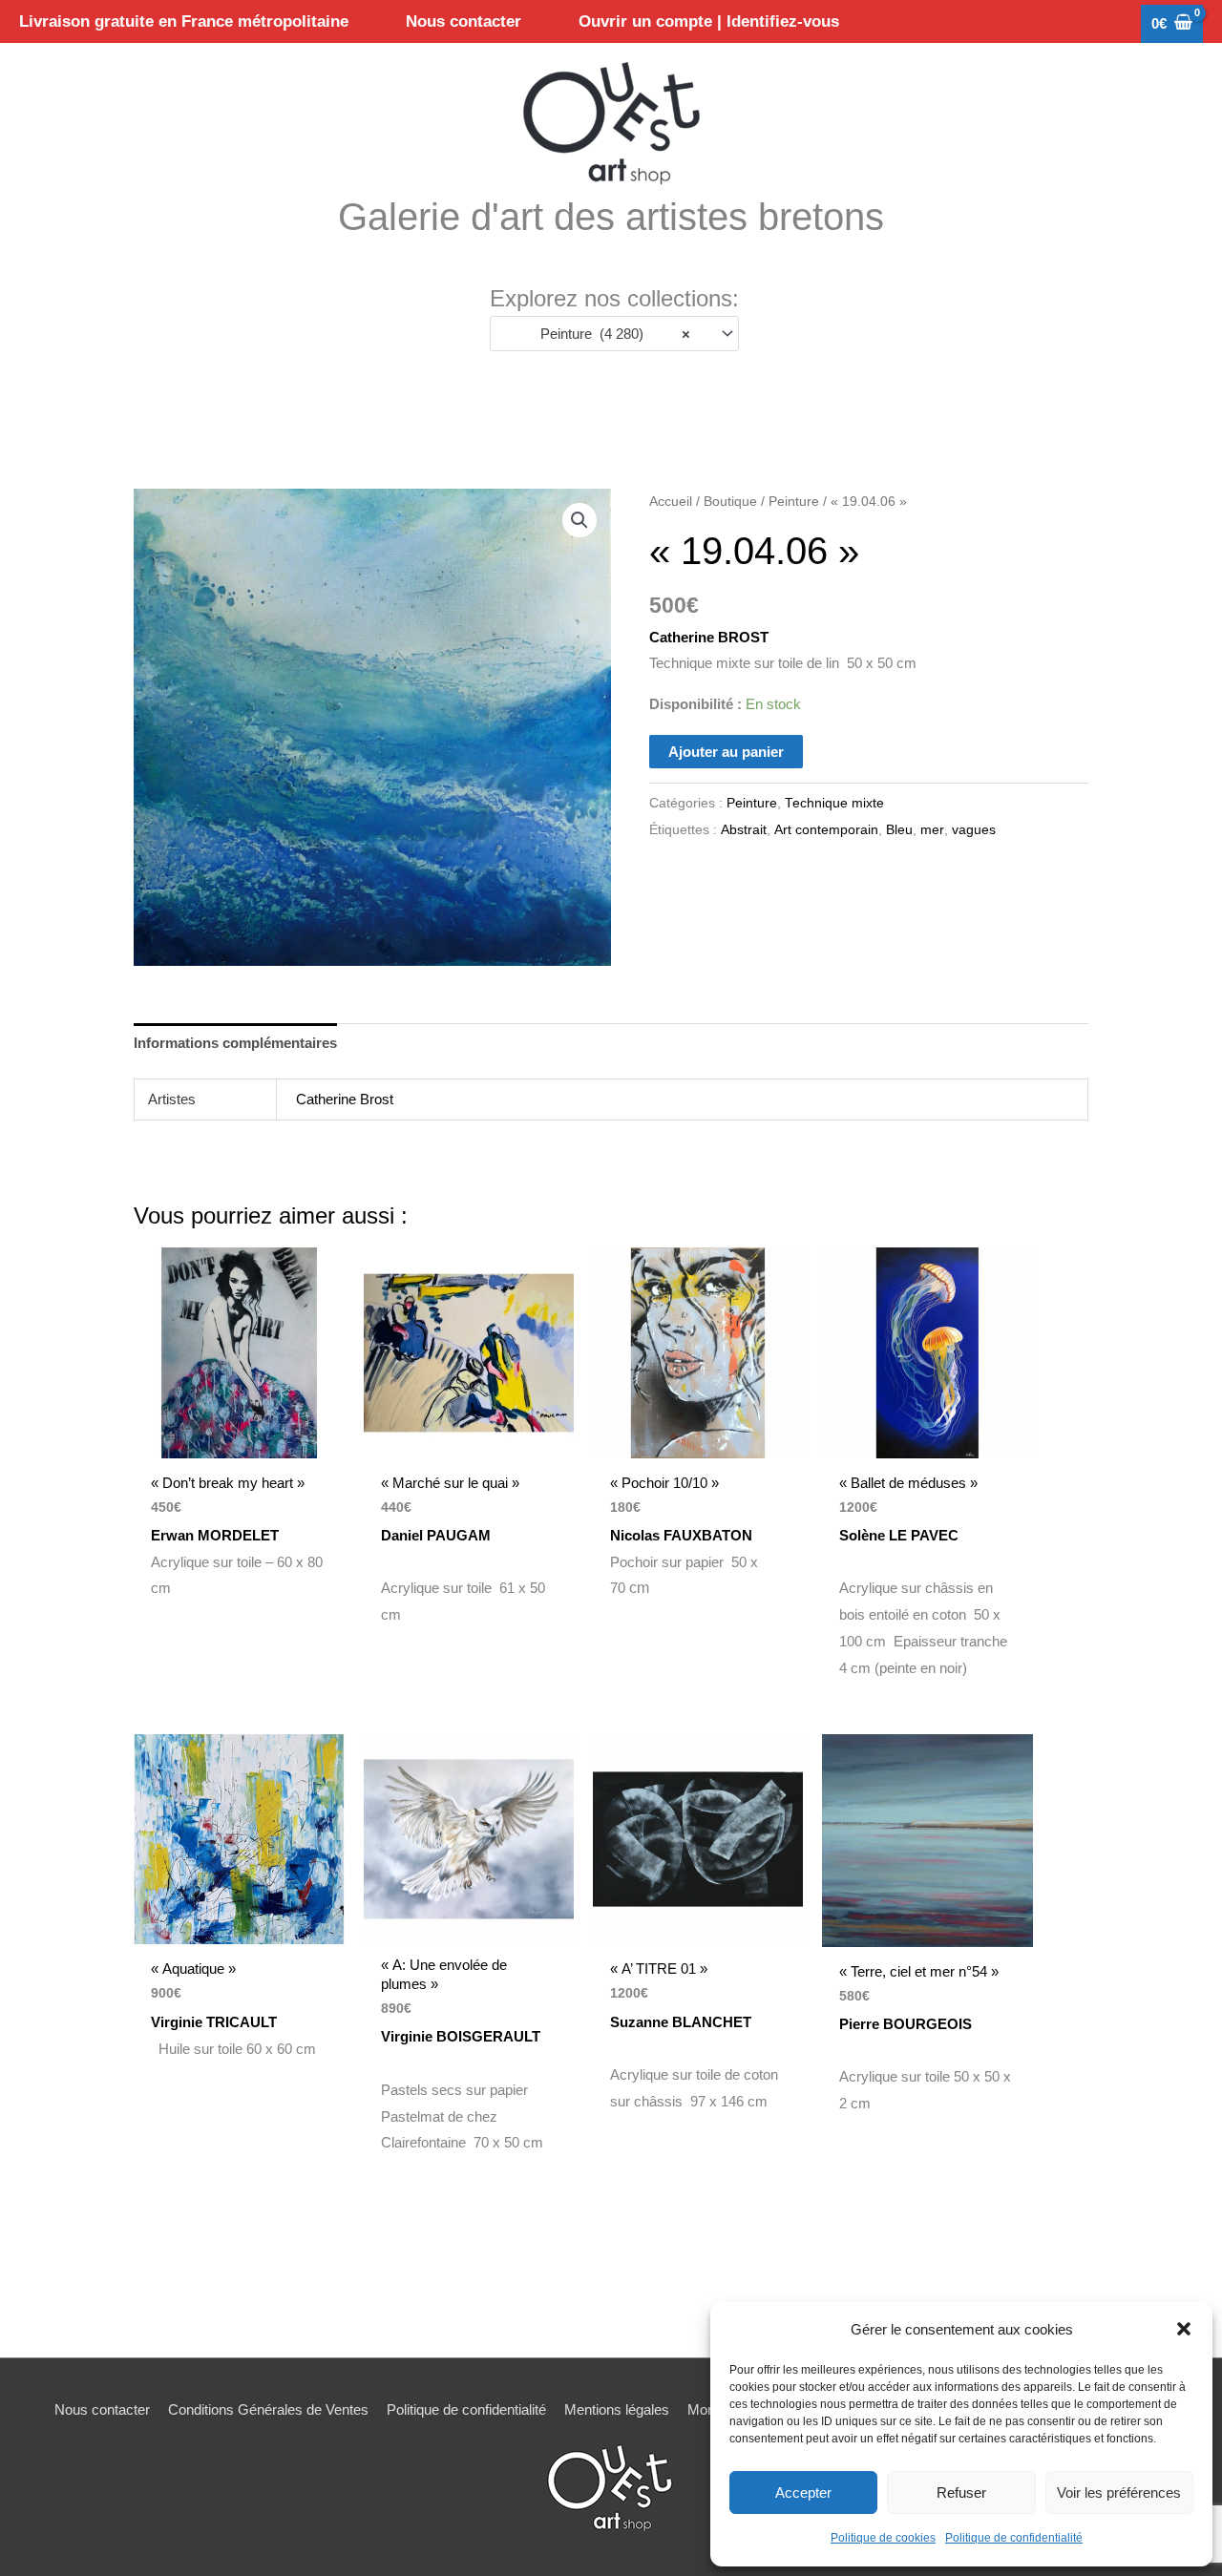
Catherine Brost (345, 1099)
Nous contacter (102, 2409)
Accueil (671, 502)
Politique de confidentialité (1014, 2538)
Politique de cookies (883, 2538)
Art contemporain (826, 830)
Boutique (730, 502)
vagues (974, 830)
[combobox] (614, 334)
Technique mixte (834, 803)
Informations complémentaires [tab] (235, 1043)
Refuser (961, 2492)
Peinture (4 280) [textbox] (615, 334)
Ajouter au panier (726, 752)
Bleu (899, 830)
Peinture (794, 502)
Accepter (803, 2492)
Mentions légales (617, 2409)
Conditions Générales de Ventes (268, 2409)
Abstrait (744, 830)
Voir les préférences (1119, 2492)
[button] (1184, 2329)
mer (932, 830)
